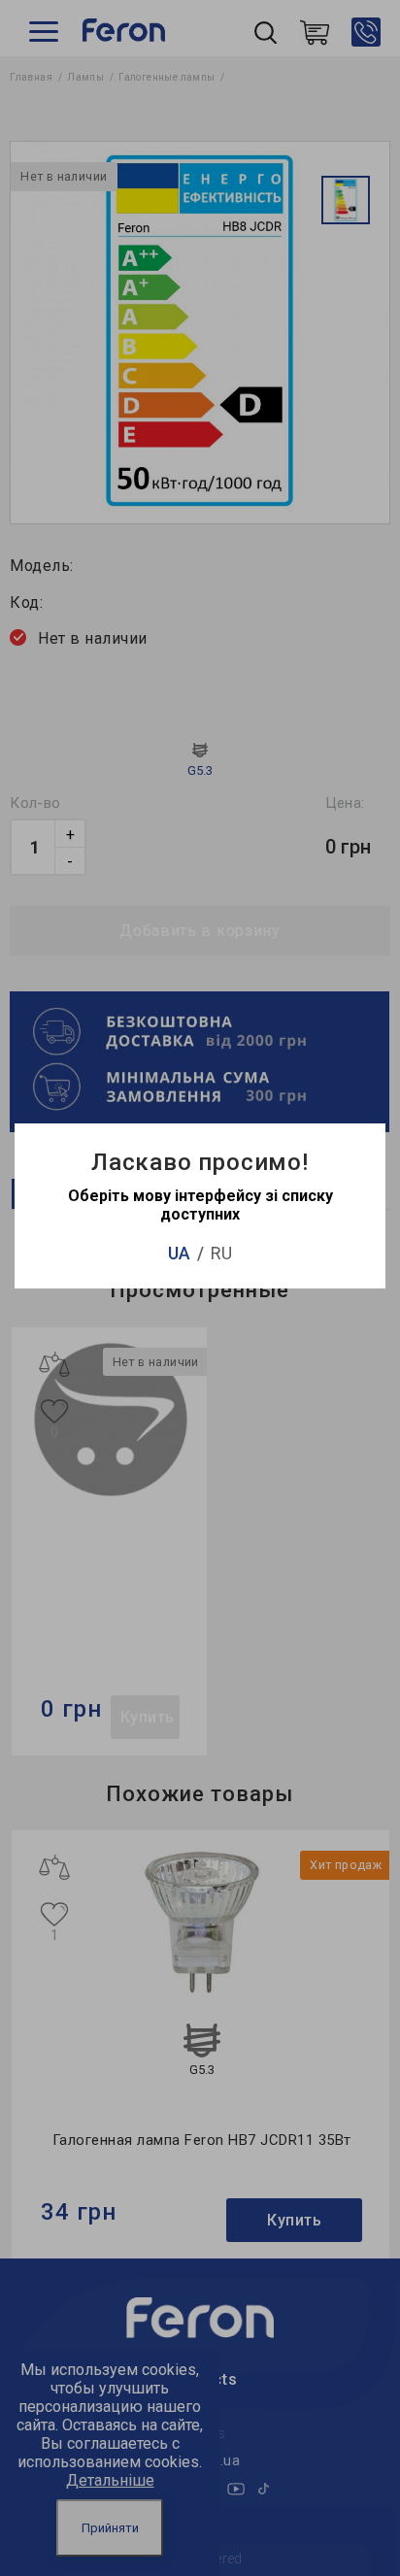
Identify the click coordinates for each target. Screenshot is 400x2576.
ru (221, 1253)
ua (179, 1253)
